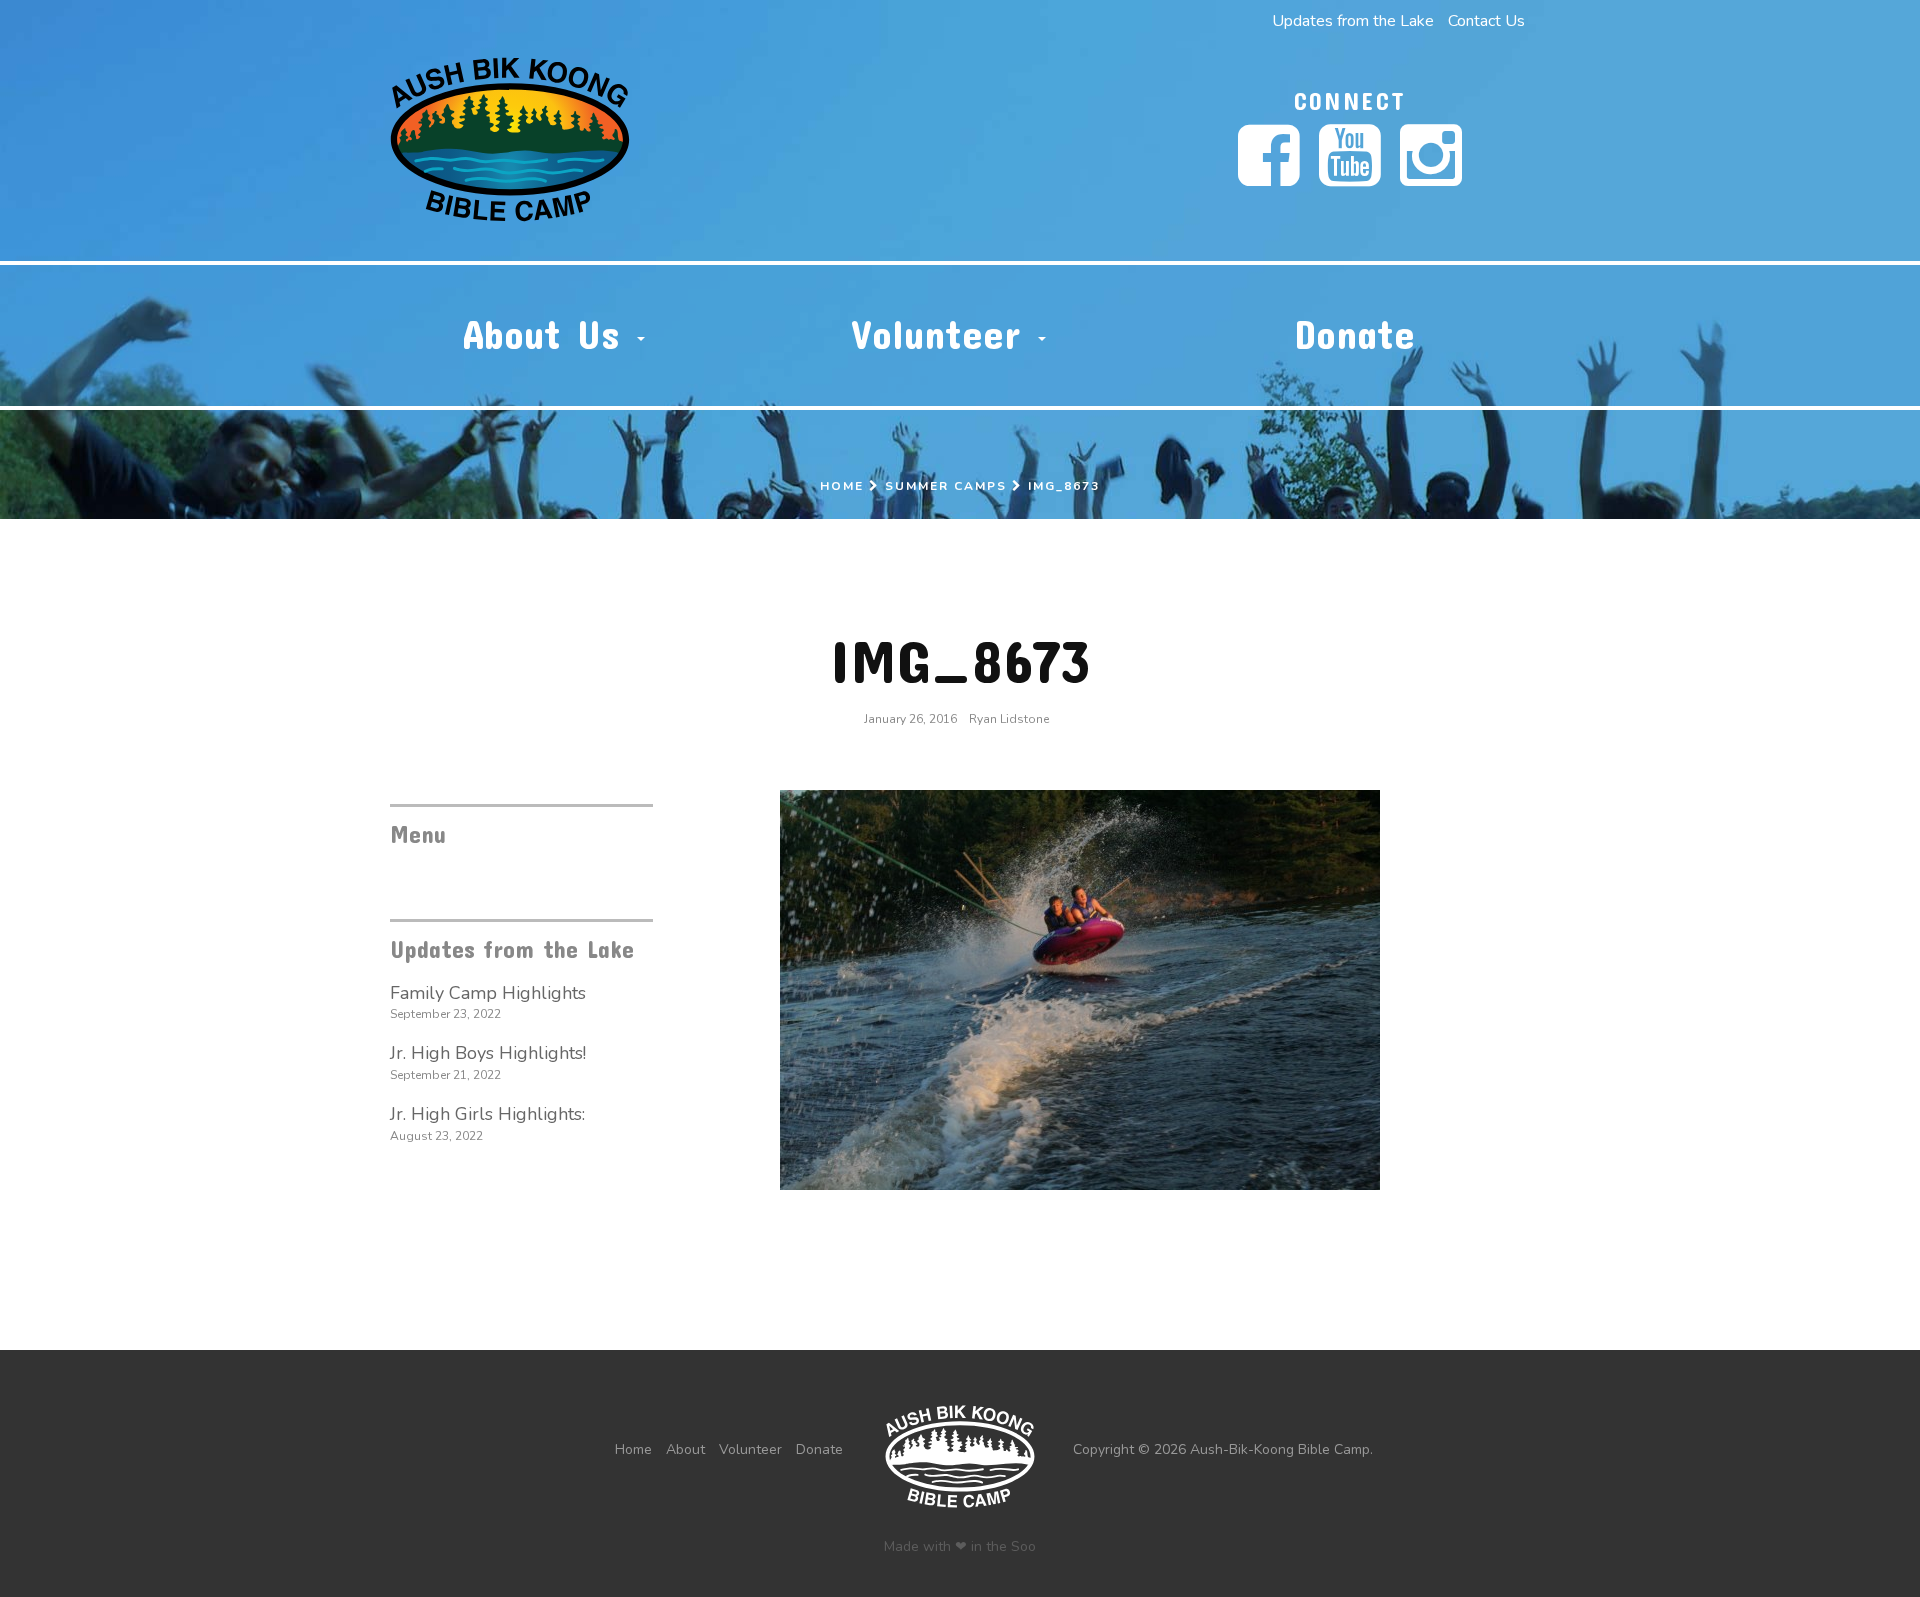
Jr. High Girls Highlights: (487, 1114)
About (685, 1449)
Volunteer (943, 333)
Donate (1354, 333)
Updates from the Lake (1353, 21)
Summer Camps (946, 486)
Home (842, 486)
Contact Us (1486, 21)
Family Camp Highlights (488, 993)
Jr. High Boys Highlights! (488, 1053)
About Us (549, 333)
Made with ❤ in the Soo (960, 1546)
